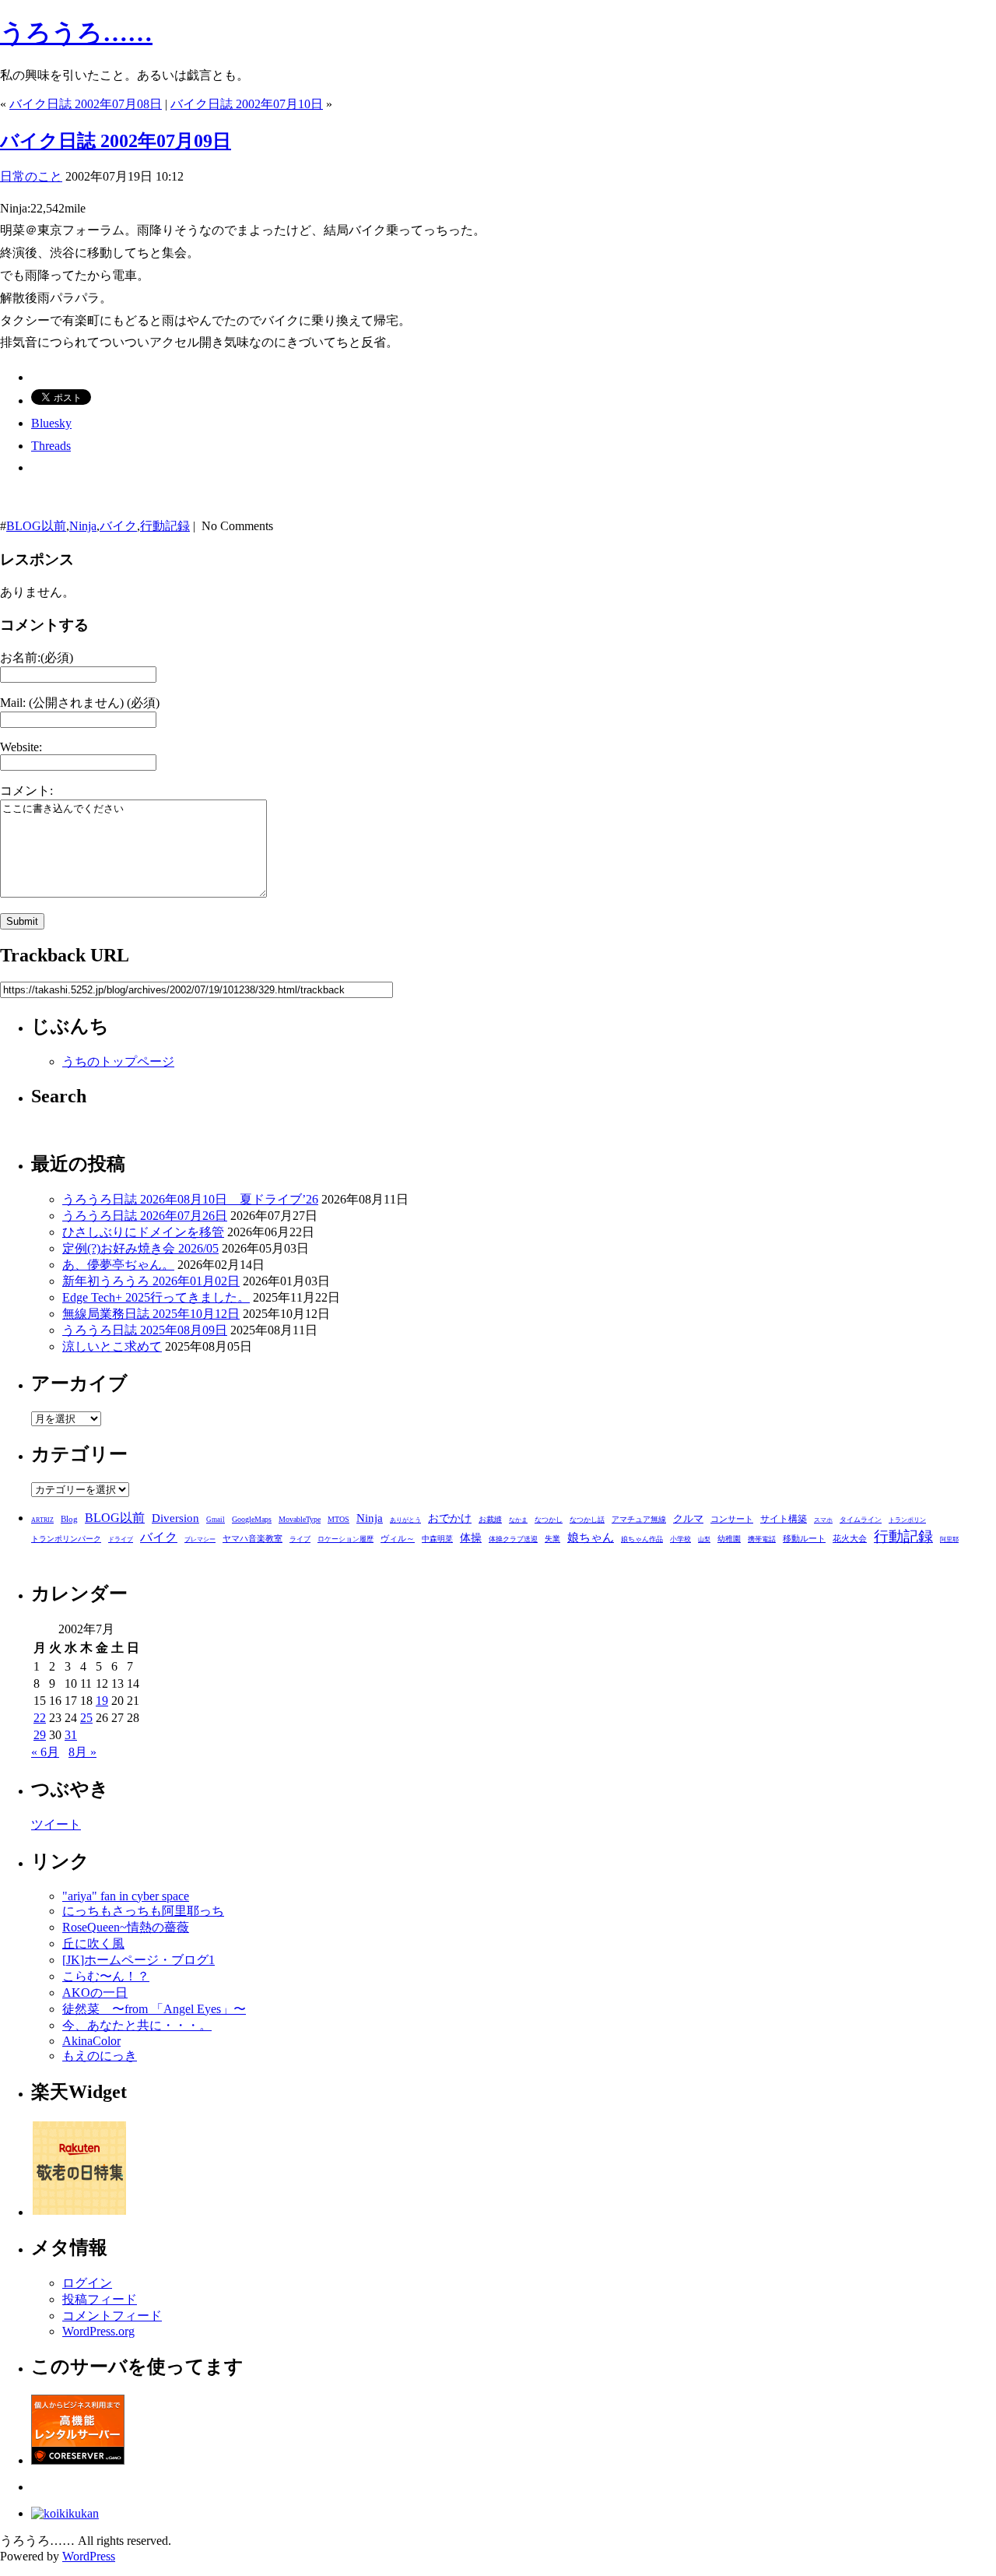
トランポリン (907, 1520)
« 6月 (45, 1752)
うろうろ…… (76, 33)
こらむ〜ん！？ (106, 1976)
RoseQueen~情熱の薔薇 (126, 1927)
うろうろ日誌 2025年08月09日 (145, 1330)
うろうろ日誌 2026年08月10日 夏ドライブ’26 (190, 1199)
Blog (69, 1519)
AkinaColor (91, 2041)
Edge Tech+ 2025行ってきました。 (156, 1297)
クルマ (688, 1518)
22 (40, 1718)
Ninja (83, 526)
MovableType (300, 1519)
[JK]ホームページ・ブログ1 (139, 1960)
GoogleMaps (252, 1519)
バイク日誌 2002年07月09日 (116, 141)
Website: (21, 747)
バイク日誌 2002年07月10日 (247, 104)
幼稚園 (729, 1539)
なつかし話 (587, 1520)
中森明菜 (437, 1539)
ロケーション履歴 (345, 1539)
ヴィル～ (398, 1538)
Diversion (175, 1518)
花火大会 (850, 1538)
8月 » (82, 1752)
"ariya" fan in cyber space (126, 1896)
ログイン (87, 2283)
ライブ (300, 1539)
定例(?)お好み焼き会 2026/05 (140, 1248)
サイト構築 (784, 1519)
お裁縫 (490, 1519)
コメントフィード (112, 2316)
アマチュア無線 (639, 1519)
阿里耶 (949, 1539)
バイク (118, 526)
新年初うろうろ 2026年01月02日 (151, 1281)
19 (102, 1701)
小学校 (680, 1539)
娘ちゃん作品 (642, 1539)
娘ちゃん (591, 1537)
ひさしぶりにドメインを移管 (143, 1232)
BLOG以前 (36, 526)
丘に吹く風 (93, 1943)
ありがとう (405, 1520)
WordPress (89, 2556)
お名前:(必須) (37, 657)
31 (71, 1735)
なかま (518, 1520)
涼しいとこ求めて (112, 1346)
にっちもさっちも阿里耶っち (143, 1911)
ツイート (56, 1824)
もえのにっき (100, 2056)
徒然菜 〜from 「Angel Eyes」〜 (154, 2009)
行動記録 (165, 526)
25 (86, 1718)
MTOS (338, 1519)
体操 (471, 1538)
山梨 (704, 1539)
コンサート (732, 1519)
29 (40, 1735)
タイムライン (861, 1520)
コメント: (26, 791)
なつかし (549, 1520)
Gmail (216, 1520)
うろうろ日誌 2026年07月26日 (145, 1216)
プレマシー (200, 1539)
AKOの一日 (95, 1993)
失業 (552, 1539)
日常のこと (31, 176)
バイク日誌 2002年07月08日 (86, 104)
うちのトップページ (118, 1061)
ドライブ (121, 1539)
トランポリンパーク (66, 1539)
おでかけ (450, 1518)
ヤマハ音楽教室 (253, 1538)
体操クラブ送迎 (513, 1539)
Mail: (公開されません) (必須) (80, 703)
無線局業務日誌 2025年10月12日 (151, 1314)
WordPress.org (98, 2331)
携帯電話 (762, 1539)
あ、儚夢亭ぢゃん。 (118, 1265)
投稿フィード (100, 2299)
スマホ (823, 1520)
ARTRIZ (42, 1520)
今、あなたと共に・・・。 (137, 2025)
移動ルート (804, 1538)
